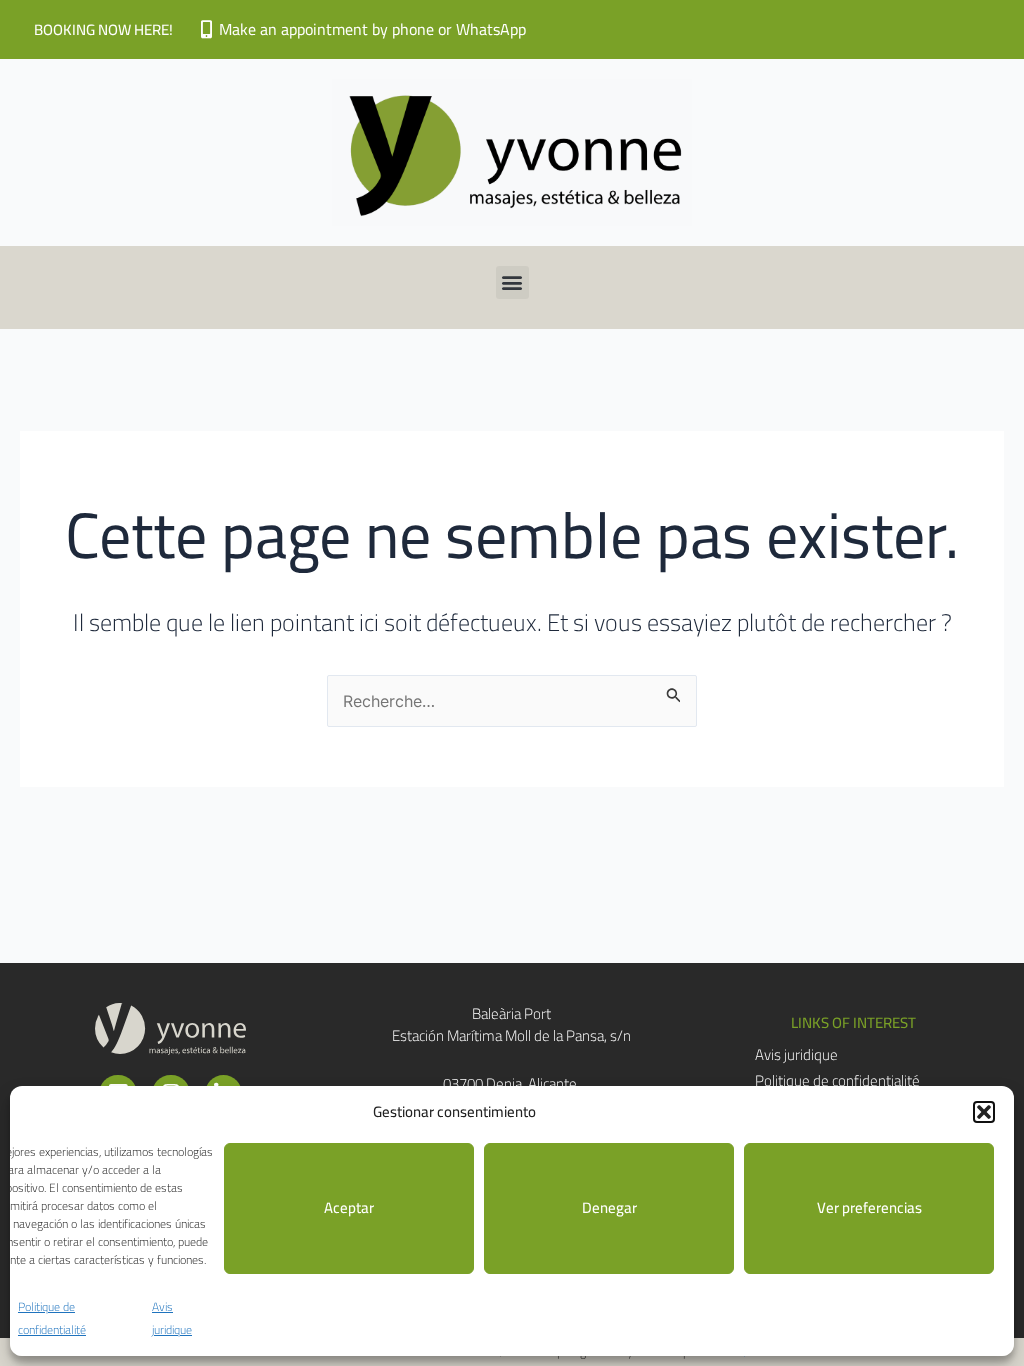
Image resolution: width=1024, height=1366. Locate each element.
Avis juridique (172, 1318)
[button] (984, 1112)
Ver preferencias (869, 1207)
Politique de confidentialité (52, 1318)
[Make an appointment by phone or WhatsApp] (206, 29)
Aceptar (349, 1207)
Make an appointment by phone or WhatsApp (372, 29)
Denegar (609, 1207)
